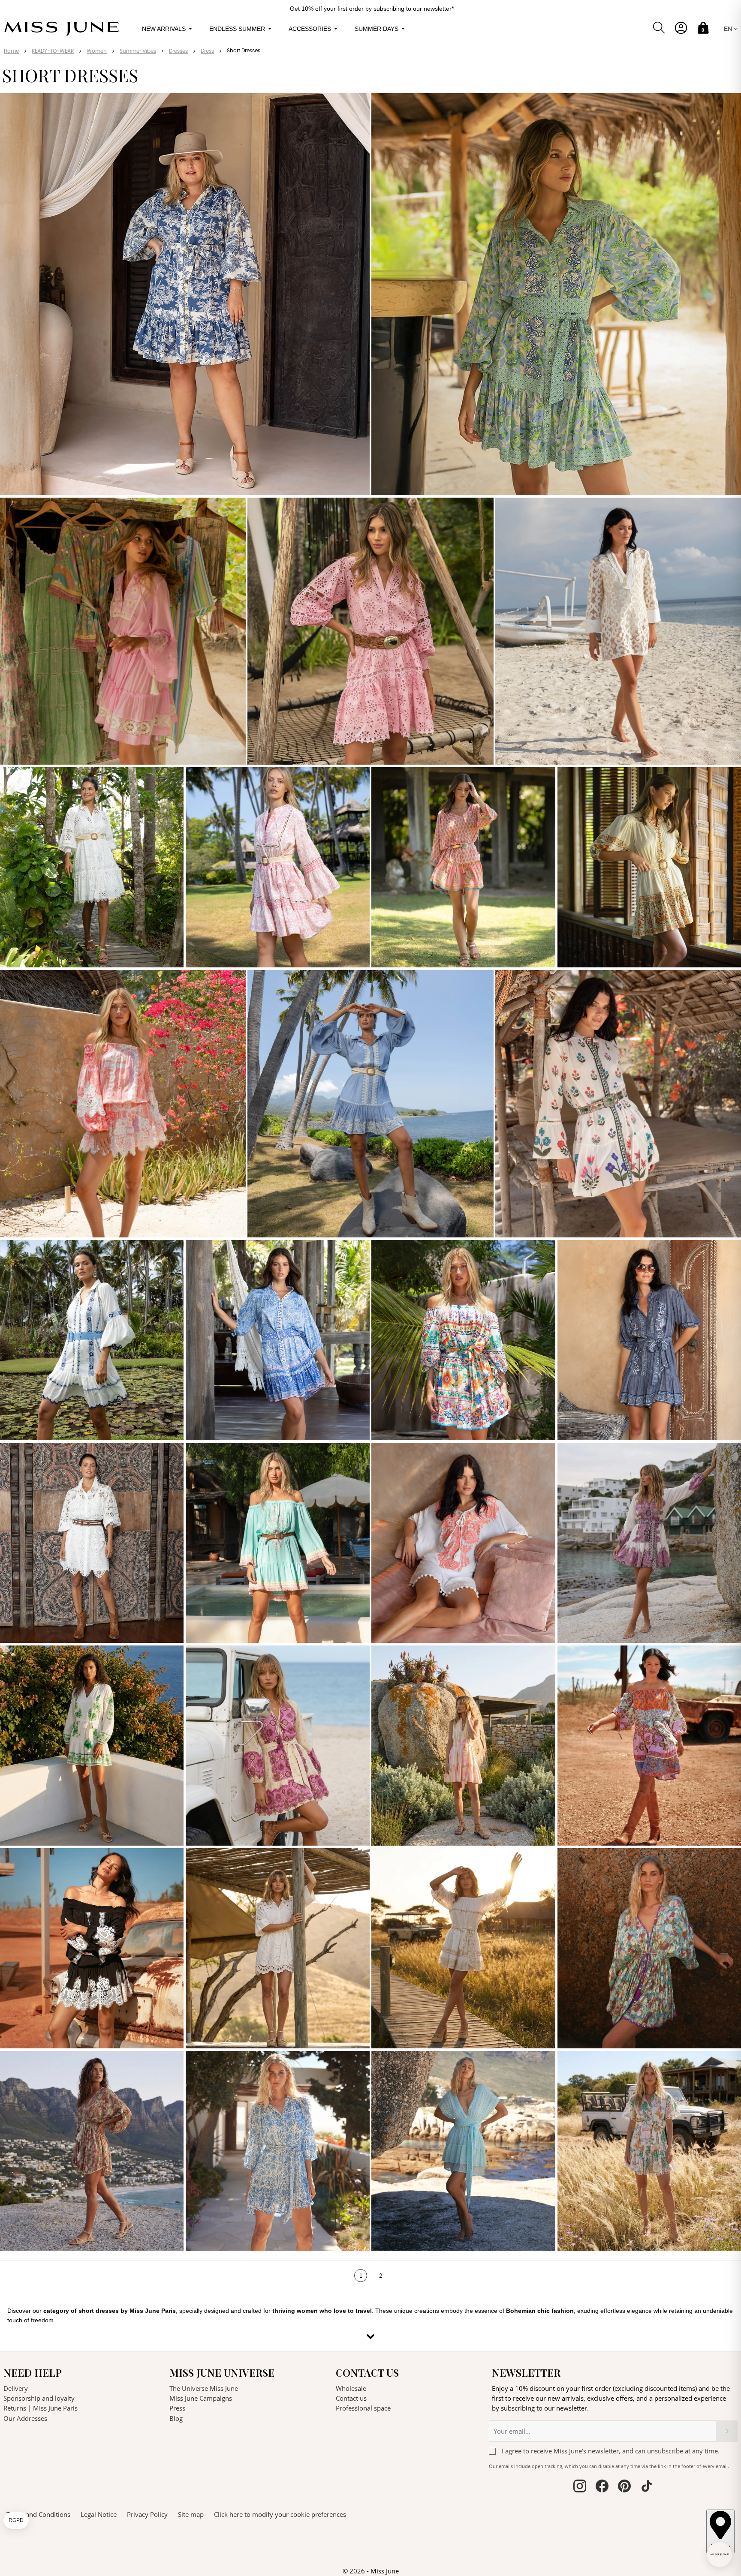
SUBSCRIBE (434, 1317)
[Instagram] (426, 1365)
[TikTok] (455, 1365)
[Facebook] (412, 1365)
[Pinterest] (441, 1365)
